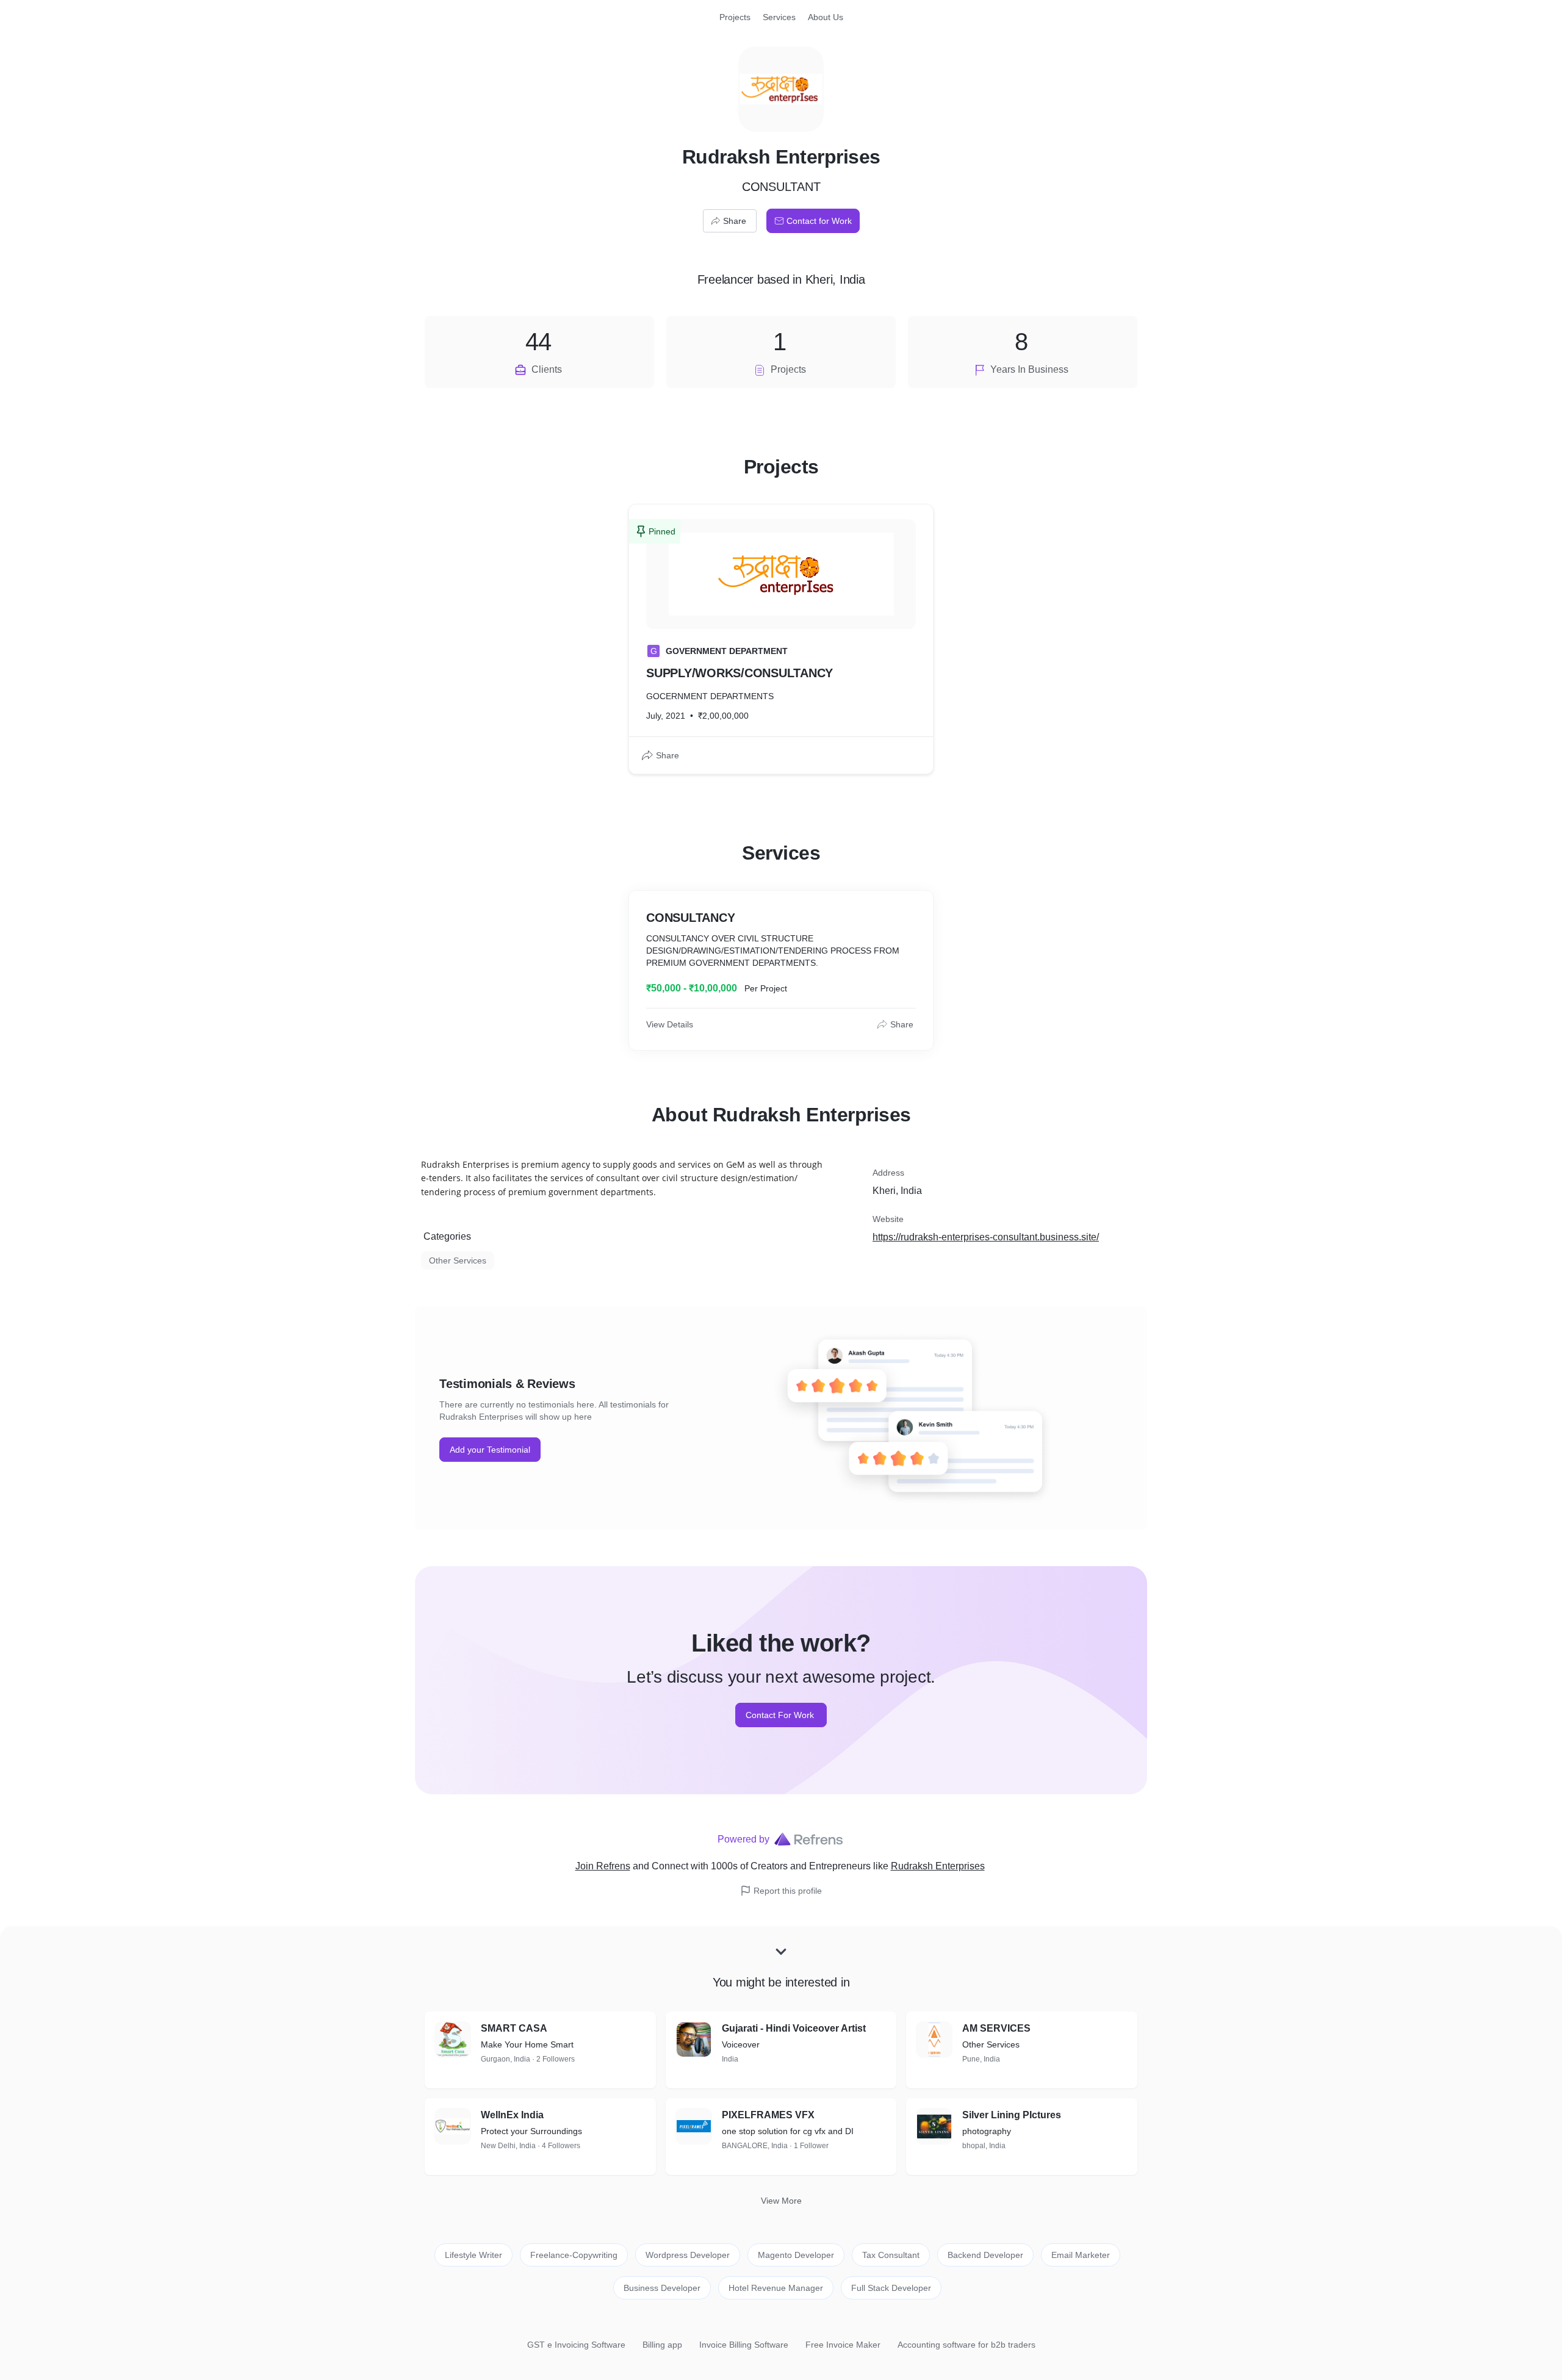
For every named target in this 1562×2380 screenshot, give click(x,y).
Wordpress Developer (688, 2255)
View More (781, 2201)
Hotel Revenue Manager (776, 2288)
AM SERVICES (996, 2028)
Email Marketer (1081, 2255)
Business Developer (662, 2288)
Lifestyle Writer (473, 2255)
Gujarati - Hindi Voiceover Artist (794, 2028)
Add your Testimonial (490, 1450)
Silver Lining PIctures (1012, 2115)
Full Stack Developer (891, 2288)
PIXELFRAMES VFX (768, 2115)
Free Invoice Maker (843, 2345)
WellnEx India (512, 2115)
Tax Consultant (891, 2255)
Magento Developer (796, 2255)
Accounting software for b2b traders (966, 2345)
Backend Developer (985, 2255)
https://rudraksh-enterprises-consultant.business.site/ (986, 1237)
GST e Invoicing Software (576, 2345)
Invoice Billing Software (744, 2345)
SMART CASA (514, 2028)
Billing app (662, 2345)
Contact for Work (819, 221)
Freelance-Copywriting (574, 2255)
